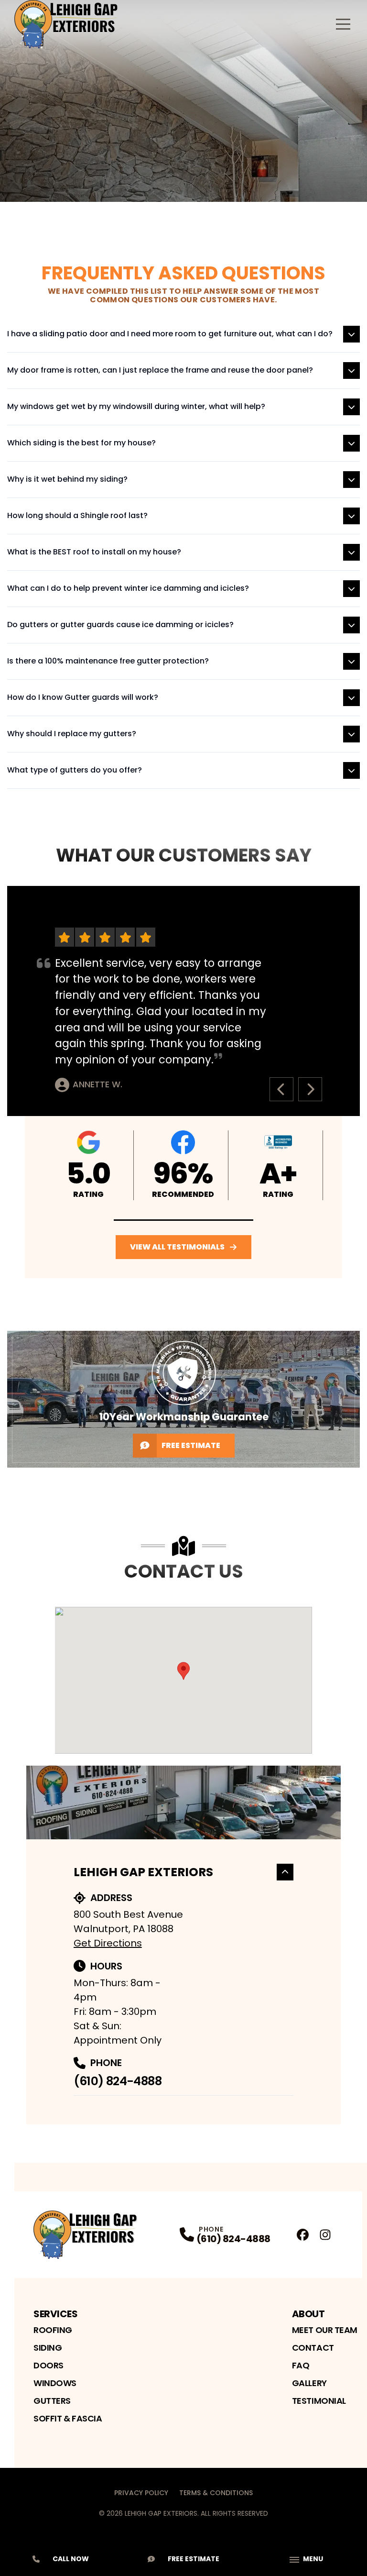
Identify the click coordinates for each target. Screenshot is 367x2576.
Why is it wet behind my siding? (67, 479)
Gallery (309, 2383)
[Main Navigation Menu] (343, 24)
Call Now (71, 2559)
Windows (55, 2383)
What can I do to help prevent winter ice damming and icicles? (128, 588)
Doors (49, 2365)
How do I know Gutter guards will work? (83, 697)
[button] (184, 1220)
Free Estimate (191, 1445)
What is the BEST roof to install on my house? (94, 552)
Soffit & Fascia (68, 2418)
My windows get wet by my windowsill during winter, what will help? (136, 406)
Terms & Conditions (216, 2493)
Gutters (52, 2401)
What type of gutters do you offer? (75, 770)
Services (55, 2314)
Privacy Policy (141, 2493)
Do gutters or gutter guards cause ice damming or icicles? (120, 625)
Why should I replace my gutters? (72, 734)
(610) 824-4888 (118, 2081)
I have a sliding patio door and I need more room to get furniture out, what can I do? (170, 334)
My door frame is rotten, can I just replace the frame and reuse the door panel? (160, 370)
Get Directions (108, 1943)
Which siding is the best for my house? (81, 443)
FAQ (301, 2365)
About (308, 2314)
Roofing (53, 2330)
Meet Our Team (325, 2330)
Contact (313, 2348)
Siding (48, 2348)
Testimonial (319, 2401)
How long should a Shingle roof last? (77, 515)
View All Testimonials (177, 1247)
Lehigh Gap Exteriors (143, 1872)
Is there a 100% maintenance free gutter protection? (108, 661)
